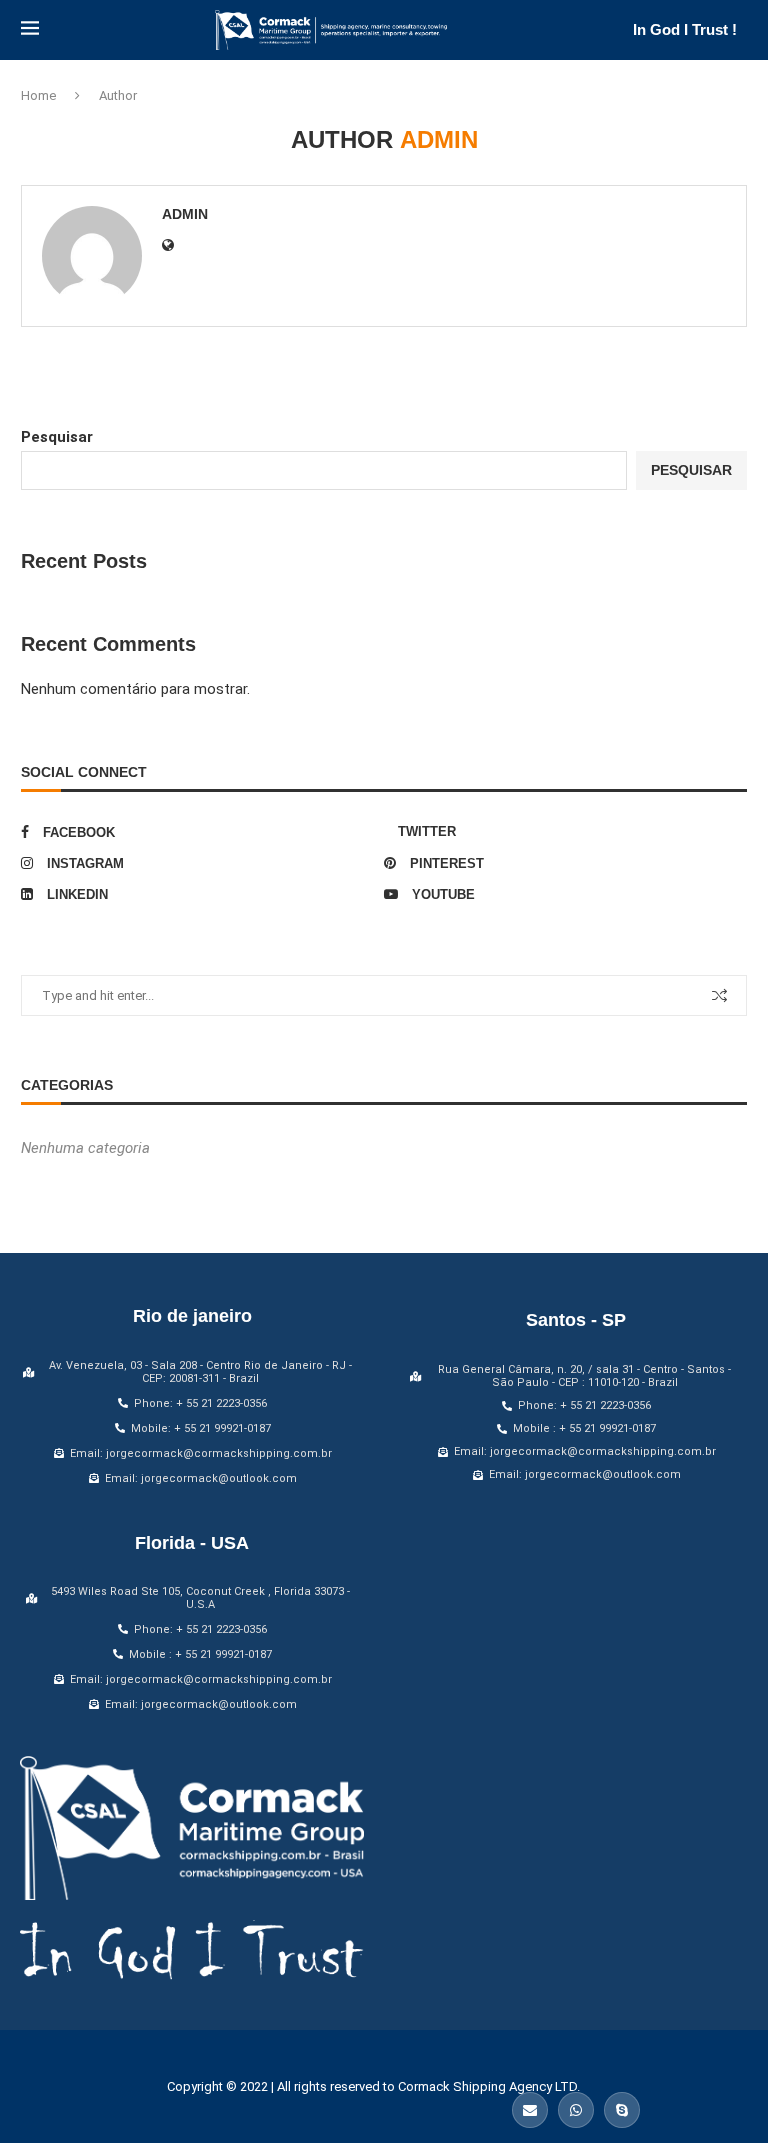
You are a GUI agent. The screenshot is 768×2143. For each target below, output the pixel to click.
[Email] (530, 2110)
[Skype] (622, 2110)
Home (38, 95)
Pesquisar (57, 437)
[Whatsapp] (576, 2110)
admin (185, 214)
